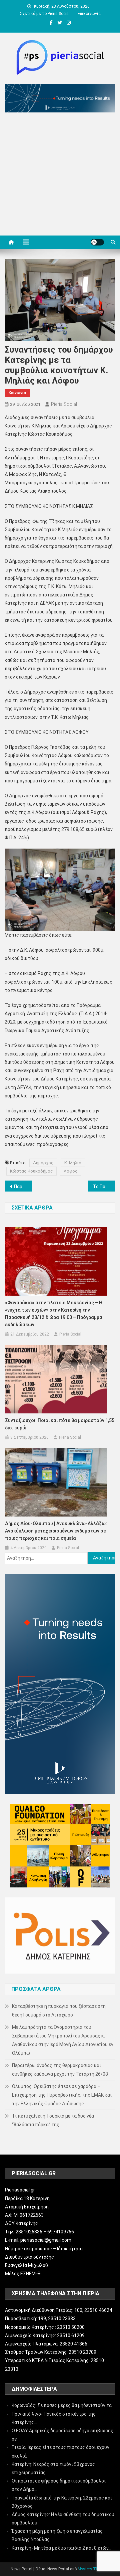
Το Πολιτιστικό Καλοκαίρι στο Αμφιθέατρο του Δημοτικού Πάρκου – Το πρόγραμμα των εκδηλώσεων (104, 1187)
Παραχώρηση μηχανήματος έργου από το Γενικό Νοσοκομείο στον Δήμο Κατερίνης (23, 1187)
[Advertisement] (60, 176)
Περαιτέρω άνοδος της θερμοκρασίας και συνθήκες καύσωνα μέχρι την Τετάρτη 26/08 (60, 2070)
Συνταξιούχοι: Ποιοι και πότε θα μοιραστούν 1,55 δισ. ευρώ (60, 1424)
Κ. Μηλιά (73, 1163)
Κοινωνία (17, 393)
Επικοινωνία (89, 14)
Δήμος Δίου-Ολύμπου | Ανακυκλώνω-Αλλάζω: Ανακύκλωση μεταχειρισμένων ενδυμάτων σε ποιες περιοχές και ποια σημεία (56, 1531)
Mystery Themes (93, 2569)
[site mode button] (97, 242)
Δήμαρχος (43, 1163)
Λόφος (71, 1171)
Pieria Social (64, 404)
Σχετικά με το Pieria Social (45, 14)
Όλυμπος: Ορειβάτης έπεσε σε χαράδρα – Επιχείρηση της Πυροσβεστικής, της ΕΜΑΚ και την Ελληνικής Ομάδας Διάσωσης (62, 2095)
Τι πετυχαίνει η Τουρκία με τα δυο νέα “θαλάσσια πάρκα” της (53, 2120)
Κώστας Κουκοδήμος (31, 1171)
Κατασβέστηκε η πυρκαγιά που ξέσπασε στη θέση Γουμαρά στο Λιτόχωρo (59, 2011)
